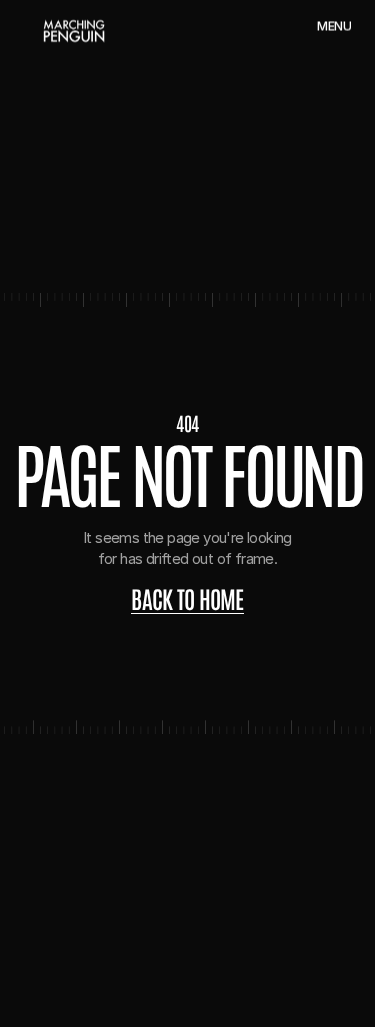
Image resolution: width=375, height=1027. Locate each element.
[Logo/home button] (74, 31)
